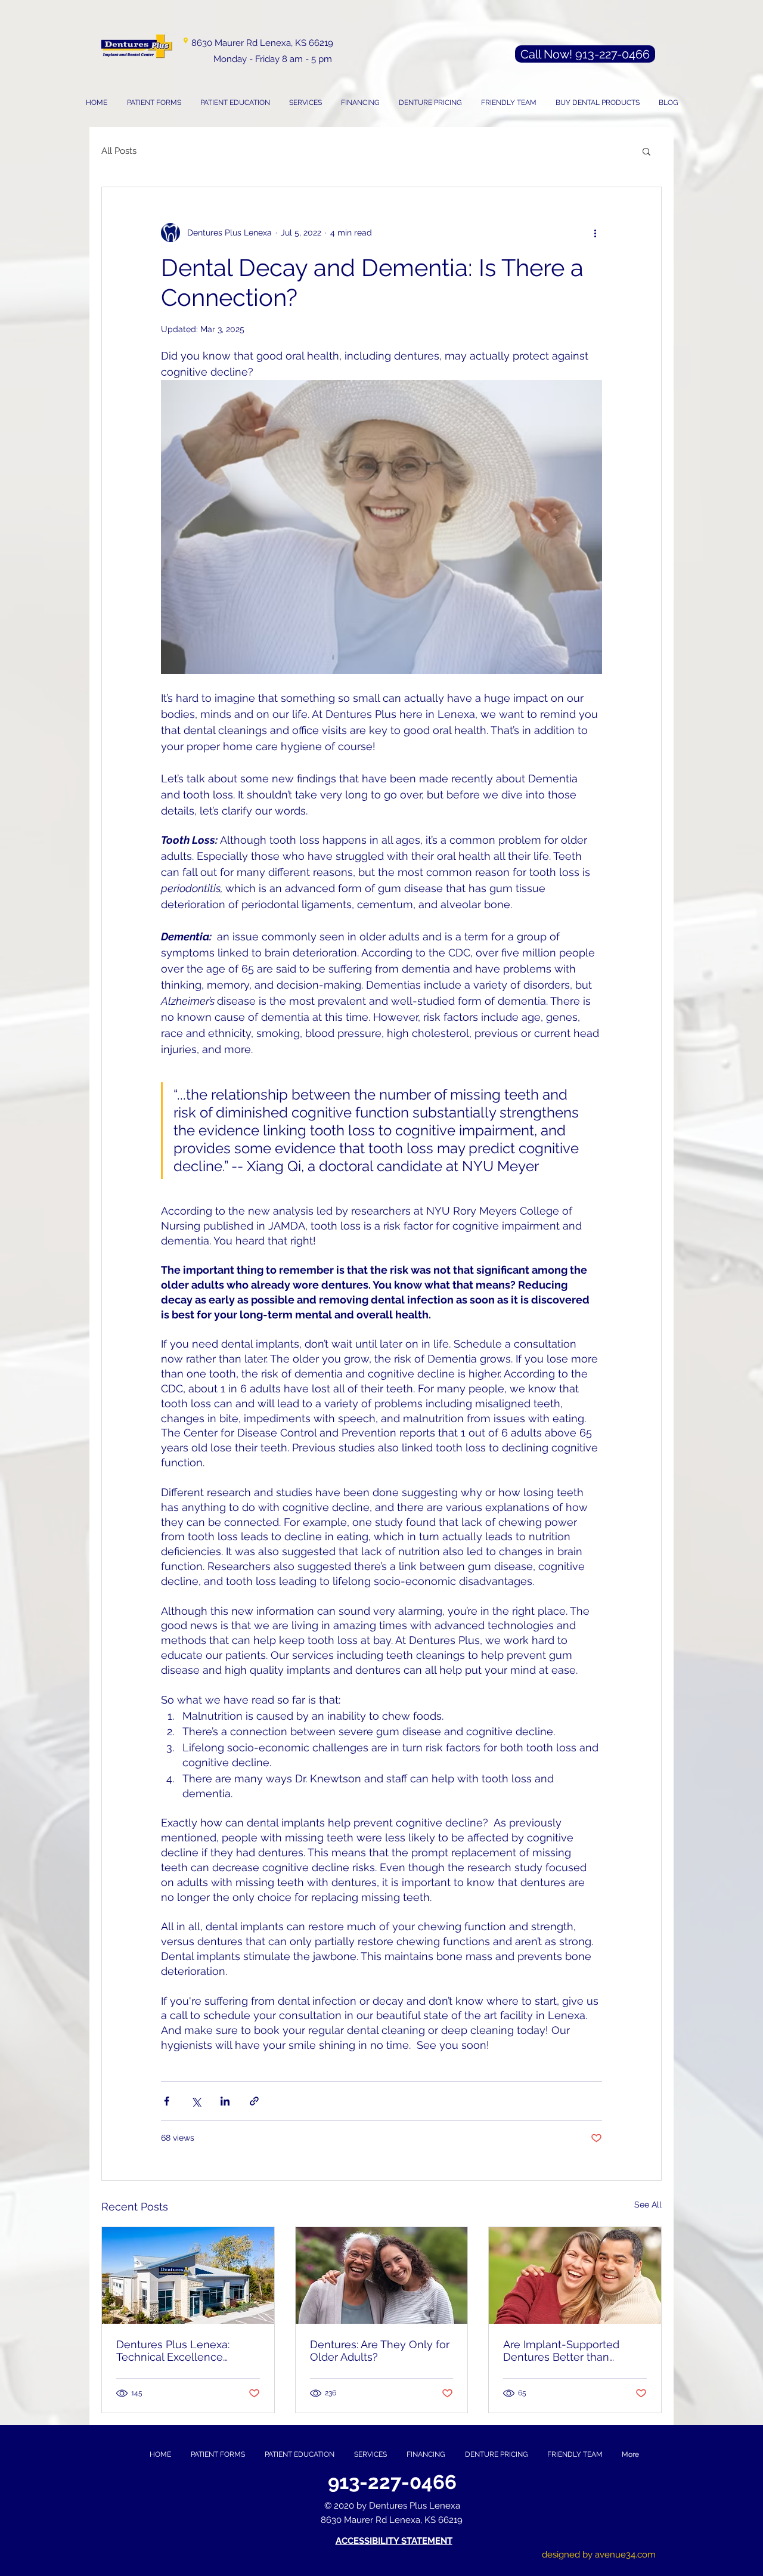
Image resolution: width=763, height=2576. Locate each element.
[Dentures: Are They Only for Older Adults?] (382, 2275)
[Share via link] (254, 2101)
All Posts (119, 151)
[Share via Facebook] (167, 2101)
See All (648, 2205)
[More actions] (595, 233)
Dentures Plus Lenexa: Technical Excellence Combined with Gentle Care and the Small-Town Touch (186, 2351)
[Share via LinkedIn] (225, 2101)
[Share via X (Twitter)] (196, 2101)
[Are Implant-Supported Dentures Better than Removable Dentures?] (575, 2275)
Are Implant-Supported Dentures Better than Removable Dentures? (561, 2351)
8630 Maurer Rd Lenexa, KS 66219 (262, 43)
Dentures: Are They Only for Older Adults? (380, 2351)
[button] (305, 103)
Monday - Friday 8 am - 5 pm (273, 59)
